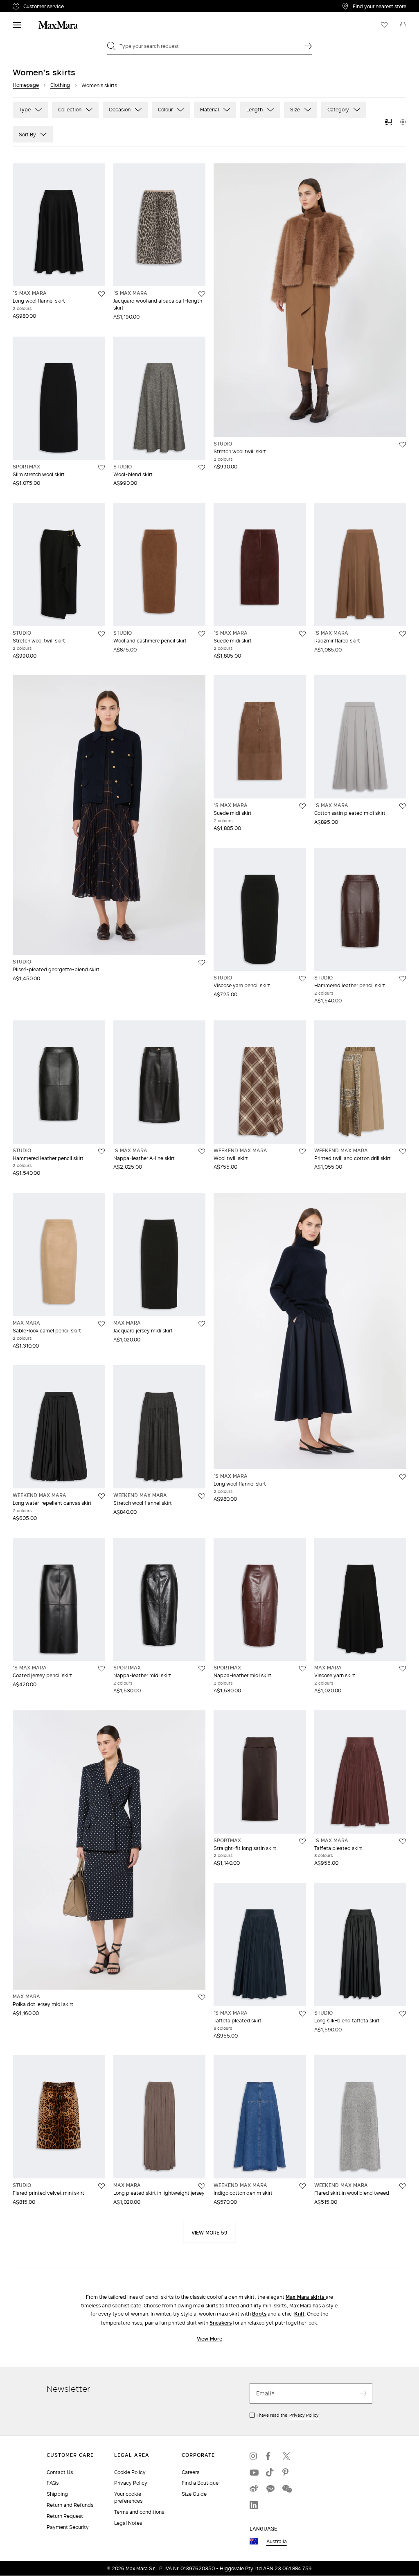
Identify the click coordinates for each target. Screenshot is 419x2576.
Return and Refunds (70, 2505)
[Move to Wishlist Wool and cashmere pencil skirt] (202, 634)
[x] (286, 2456)
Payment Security (68, 2527)
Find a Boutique (200, 2483)
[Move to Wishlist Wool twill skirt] (302, 1151)
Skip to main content (31, 5)
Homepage (26, 85)
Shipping (57, 2494)
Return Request (65, 2516)
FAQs (53, 2483)
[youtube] (254, 2472)
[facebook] (270, 2456)
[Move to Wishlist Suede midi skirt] (302, 634)
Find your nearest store (380, 6)
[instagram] (254, 2456)
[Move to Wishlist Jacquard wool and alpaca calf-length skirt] (202, 294)
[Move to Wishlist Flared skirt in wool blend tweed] (403, 2186)
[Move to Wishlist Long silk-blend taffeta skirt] (403, 2014)
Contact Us (60, 2472)
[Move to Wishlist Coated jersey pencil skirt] (101, 1669)
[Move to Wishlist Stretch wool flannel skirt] (202, 1496)
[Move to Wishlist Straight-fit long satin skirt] (302, 1841)
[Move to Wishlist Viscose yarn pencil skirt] (302, 979)
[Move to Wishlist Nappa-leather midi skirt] (202, 1669)
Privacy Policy (304, 2415)
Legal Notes (128, 2523)
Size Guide (194, 2494)
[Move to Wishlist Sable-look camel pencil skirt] (101, 1324)
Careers (190, 2472)
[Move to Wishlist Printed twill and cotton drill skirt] (403, 1151)
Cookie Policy (130, 2472)
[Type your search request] (308, 46)
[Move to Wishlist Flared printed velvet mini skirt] (101, 2186)
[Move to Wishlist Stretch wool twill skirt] (403, 445)
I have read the (288, 2415)
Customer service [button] (77, 7)
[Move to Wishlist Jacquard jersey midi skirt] (202, 1324)
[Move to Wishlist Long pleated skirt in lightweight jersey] (202, 2186)
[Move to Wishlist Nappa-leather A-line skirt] (202, 1151)
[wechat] (286, 2489)
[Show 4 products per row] (403, 122)
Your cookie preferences (128, 2497)
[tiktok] (270, 2472)
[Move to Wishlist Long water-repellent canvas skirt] (101, 1496)
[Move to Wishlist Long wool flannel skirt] (101, 294)
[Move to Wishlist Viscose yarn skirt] (403, 1669)
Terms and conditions (139, 2512)
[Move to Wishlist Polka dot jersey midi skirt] (202, 1997)
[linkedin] (254, 2505)
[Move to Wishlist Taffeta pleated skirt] (403, 1841)
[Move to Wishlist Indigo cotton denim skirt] (302, 2186)
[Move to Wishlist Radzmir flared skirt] (403, 634)
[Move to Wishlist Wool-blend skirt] (202, 468)
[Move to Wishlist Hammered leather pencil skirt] (403, 979)
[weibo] (254, 2489)
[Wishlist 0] (384, 25)
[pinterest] (286, 2472)
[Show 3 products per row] (388, 122)
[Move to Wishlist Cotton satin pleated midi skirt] (403, 806)
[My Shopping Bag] (403, 25)
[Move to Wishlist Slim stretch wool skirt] (101, 468)
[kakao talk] (270, 2489)
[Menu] (17, 25)
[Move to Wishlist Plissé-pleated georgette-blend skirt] (202, 963)
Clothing (60, 85)
